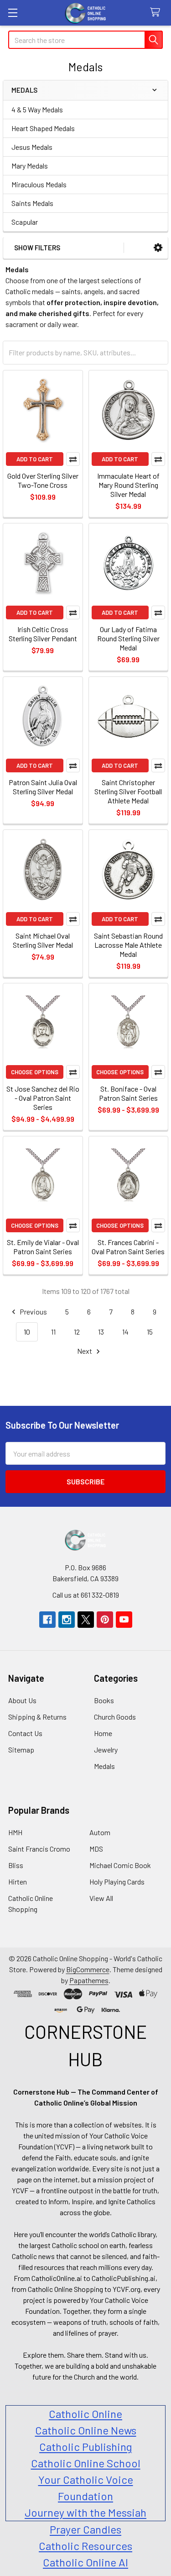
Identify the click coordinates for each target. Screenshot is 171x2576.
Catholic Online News (86, 2430)
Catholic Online (85, 2414)
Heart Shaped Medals (43, 128)
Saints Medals (32, 203)
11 (53, 1332)
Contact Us (25, 1733)
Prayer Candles (85, 2529)
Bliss (16, 1865)
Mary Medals (30, 166)
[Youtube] (124, 1620)
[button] (158, 248)
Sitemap (21, 1750)
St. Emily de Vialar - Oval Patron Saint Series (43, 1247)
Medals (104, 1766)
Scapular (25, 222)
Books (104, 1700)
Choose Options (35, 1072)
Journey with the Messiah (85, 2512)
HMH (15, 1832)
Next (85, 1351)
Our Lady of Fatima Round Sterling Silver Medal (128, 638)
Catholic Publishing (85, 2447)
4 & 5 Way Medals (37, 109)
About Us (22, 1700)
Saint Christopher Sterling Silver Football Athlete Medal (128, 791)
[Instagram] (67, 1620)
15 (150, 1332)
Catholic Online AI (85, 2562)
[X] (86, 1620)
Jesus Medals (32, 147)
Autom (100, 1832)
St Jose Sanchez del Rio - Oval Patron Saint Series (43, 1098)
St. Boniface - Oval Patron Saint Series (128, 1093)
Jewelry (106, 1750)
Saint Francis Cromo (39, 1849)
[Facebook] (47, 1620)
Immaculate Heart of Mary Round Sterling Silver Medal (128, 485)
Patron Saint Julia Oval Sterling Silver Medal (43, 787)
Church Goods (115, 1717)
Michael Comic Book (120, 1865)
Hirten (18, 1882)
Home (103, 1733)
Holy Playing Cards (117, 1882)
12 (77, 1332)
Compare (73, 459)
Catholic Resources (85, 2546)
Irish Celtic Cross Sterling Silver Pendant (43, 634)
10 (27, 1332)
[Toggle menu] (13, 13)
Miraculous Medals (39, 184)
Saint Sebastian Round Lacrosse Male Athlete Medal (128, 945)
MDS (96, 1849)
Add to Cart (35, 459)
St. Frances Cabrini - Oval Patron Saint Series (128, 1247)
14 (125, 1332)
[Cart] (157, 13)
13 (101, 1332)
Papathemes (89, 1980)
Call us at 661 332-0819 (86, 1595)
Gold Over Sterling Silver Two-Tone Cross (43, 480)
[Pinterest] (105, 1620)
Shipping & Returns (37, 1717)
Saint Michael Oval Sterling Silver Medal (43, 940)
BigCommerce (88, 1969)
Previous (33, 1312)
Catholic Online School (86, 2463)
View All (101, 1898)
